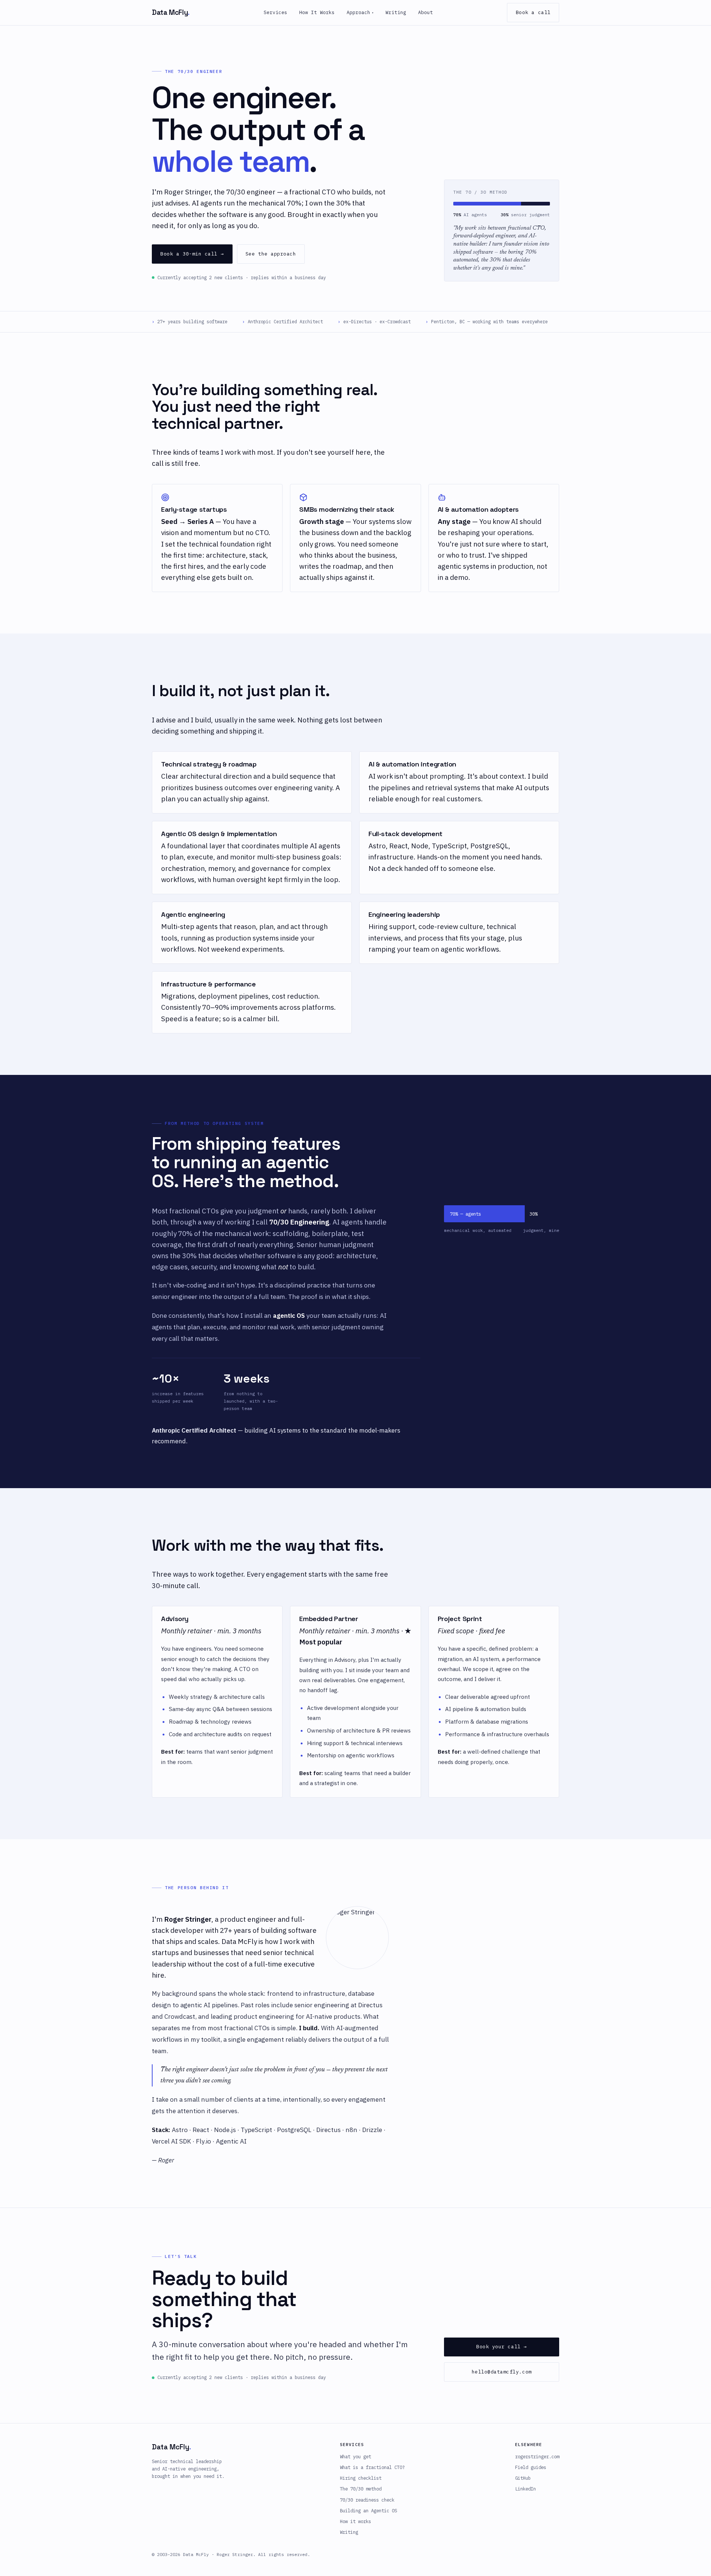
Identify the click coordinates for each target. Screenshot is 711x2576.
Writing (396, 12)
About (425, 12)
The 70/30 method (361, 2489)
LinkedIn (525, 2489)
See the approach (271, 254)
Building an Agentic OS (368, 2510)
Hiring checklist (361, 2478)
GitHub (523, 2478)
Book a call (533, 12)
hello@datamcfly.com (502, 2372)
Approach (360, 12)
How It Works (317, 12)
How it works (355, 2521)
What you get (355, 2456)
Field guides (531, 2467)
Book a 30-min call (192, 254)
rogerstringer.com (537, 2456)
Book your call (502, 2347)
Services (276, 12)
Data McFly (171, 12)
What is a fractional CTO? (372, 2467)
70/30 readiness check (367, 2500)
